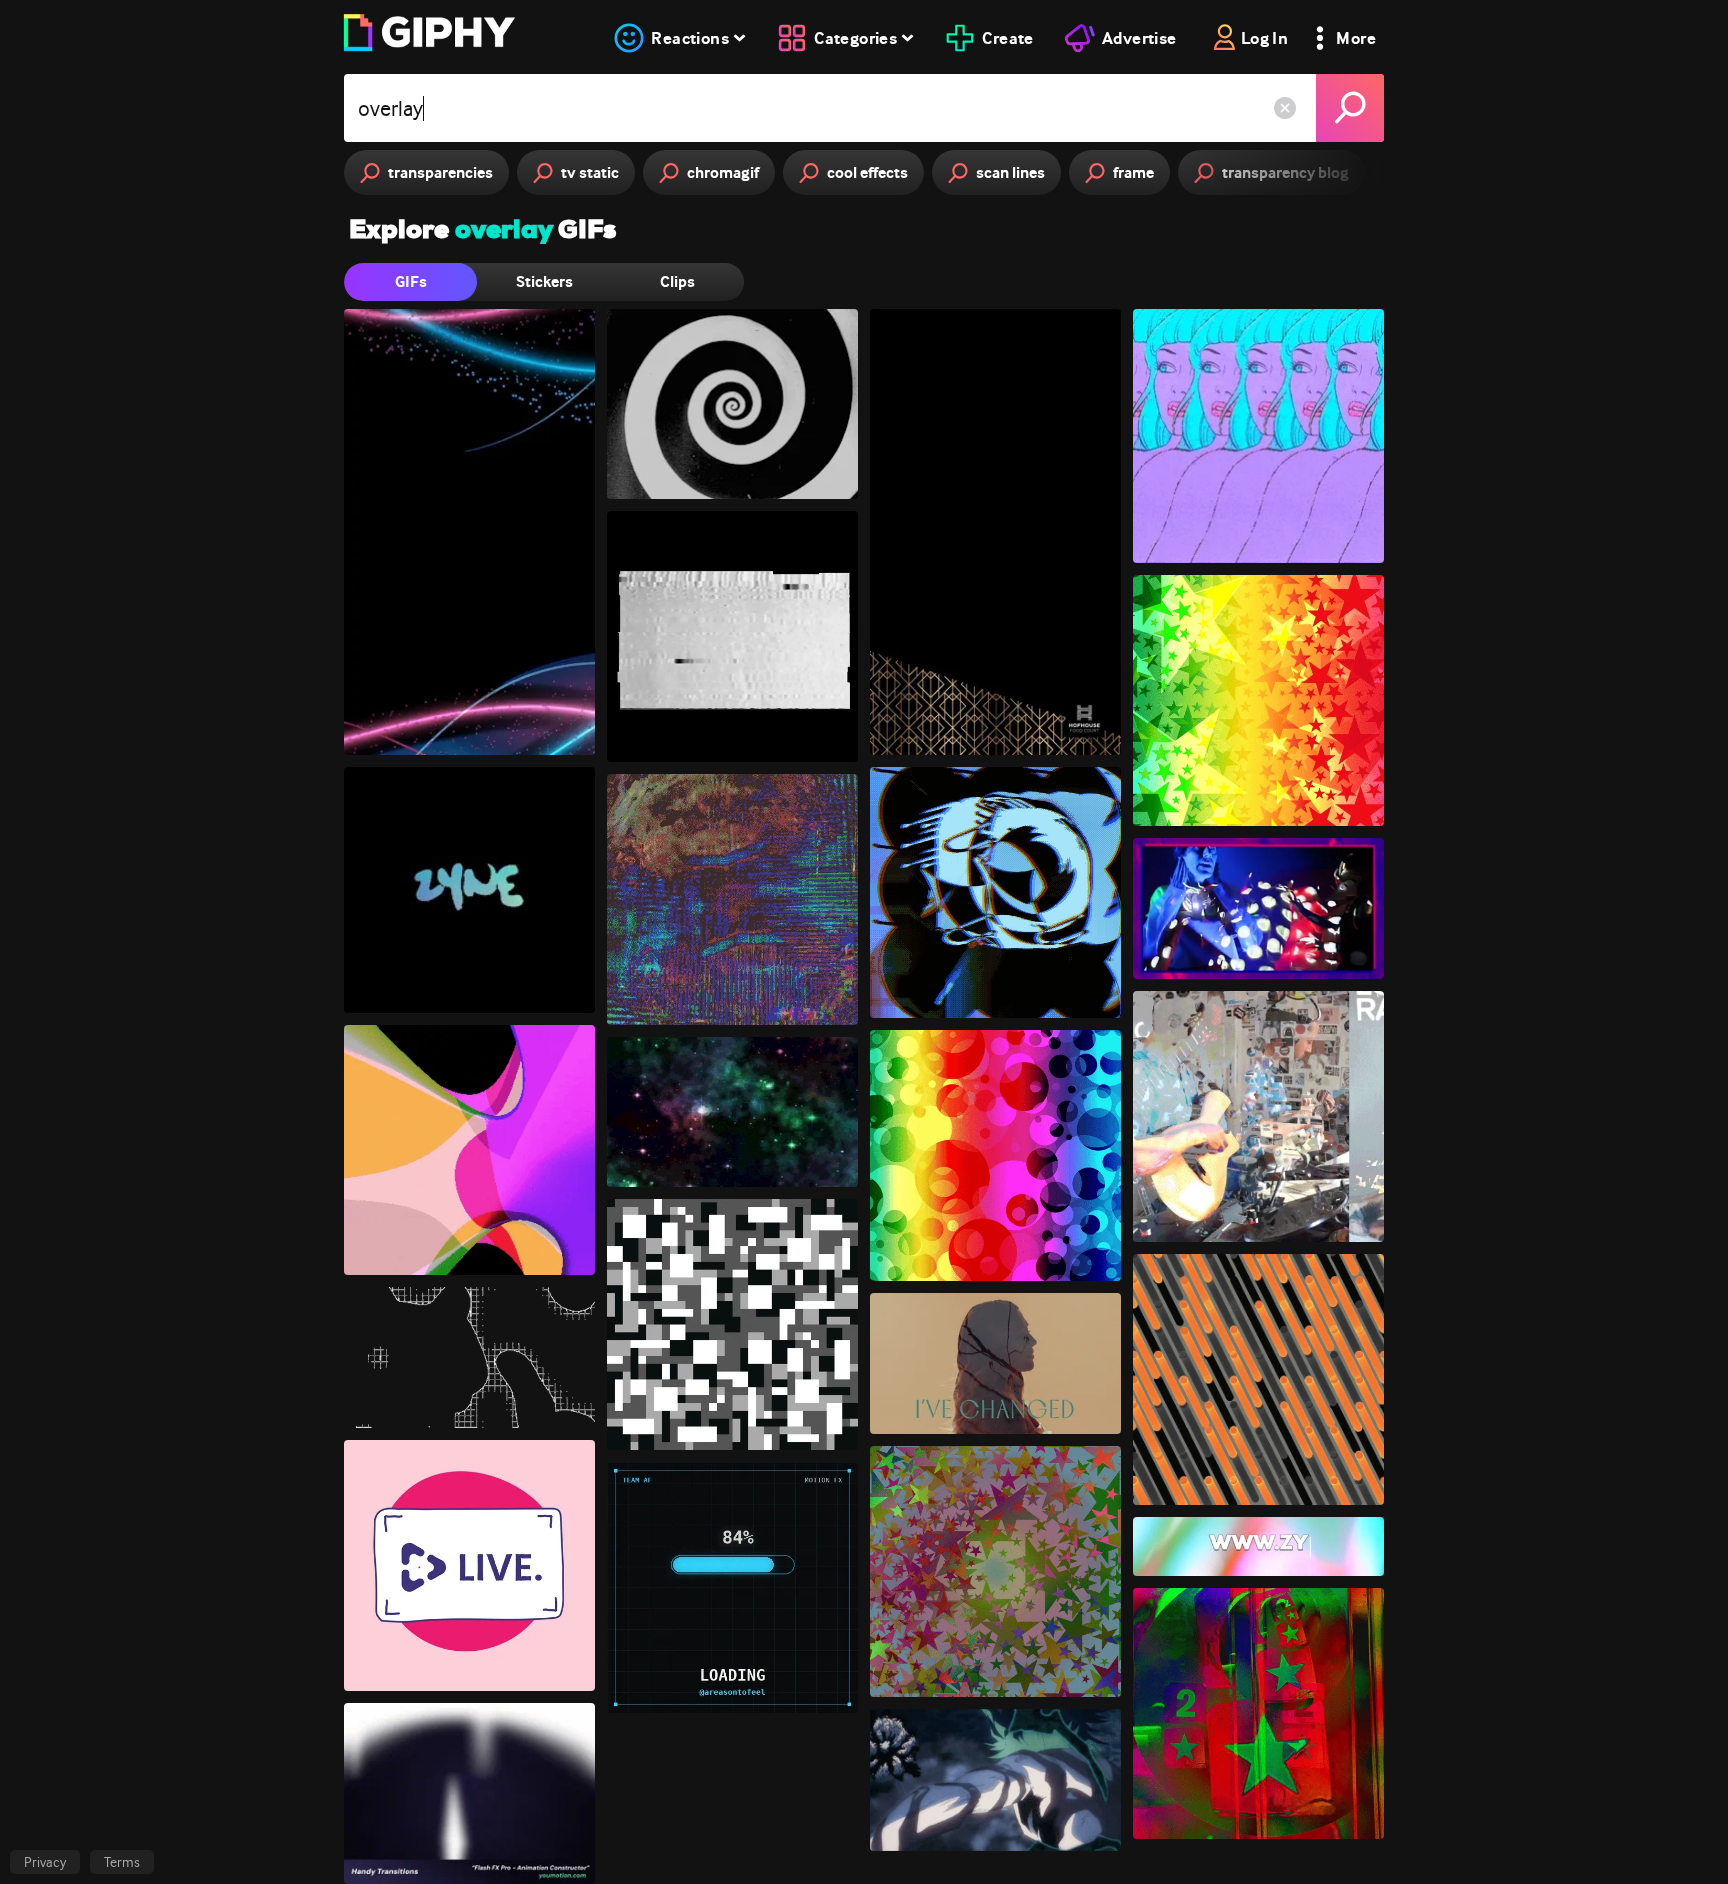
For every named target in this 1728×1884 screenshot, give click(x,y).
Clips (677, 281)
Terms (122, 1862)
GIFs (411, 281)
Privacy (45, 1862)
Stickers (544, 281)
